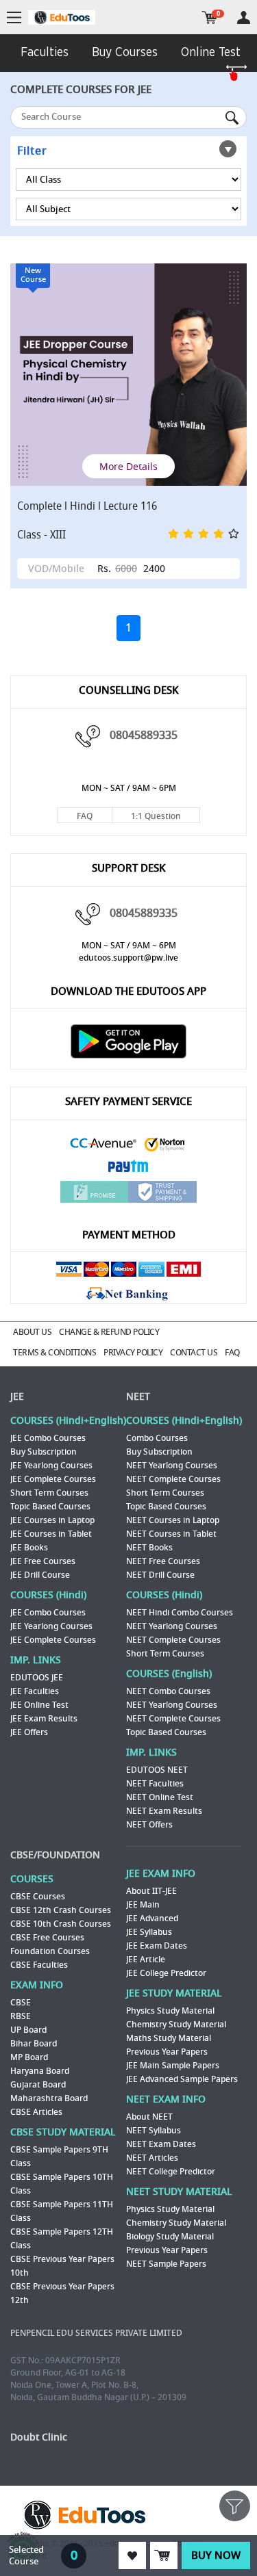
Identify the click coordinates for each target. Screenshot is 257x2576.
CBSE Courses (38, 1897)
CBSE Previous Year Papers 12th (62, 2293)
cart (209, 17)
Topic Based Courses (50, 1507)
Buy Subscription (44, 1452)
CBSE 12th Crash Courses (61, 1910)
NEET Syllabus (154, 2131)
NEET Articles (152, 2158)
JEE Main (143, 1905)
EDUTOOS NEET (157, 1770)
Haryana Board (40, 2071)
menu (14, 18)
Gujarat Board (38, 2085)
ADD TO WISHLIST (132, 2555)
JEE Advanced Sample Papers (182, 2079)
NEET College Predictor (171, 2172)
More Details (128, 466)
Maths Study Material (169, 2038)
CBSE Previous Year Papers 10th (62, 2266)
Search (233, 118)
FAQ (85, 816)
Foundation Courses (50, 1951)
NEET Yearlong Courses (172, 1466)
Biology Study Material (170, 2237)
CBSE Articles (36, 2112)
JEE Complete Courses (53, 1479)
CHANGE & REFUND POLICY (109, 1332)
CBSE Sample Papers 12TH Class (62, 2239)
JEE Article (146, 1960)
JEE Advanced (152, 1918)
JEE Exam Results (44, 1719)
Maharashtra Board (49, 2098)
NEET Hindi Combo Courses (180, 1613)
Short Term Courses (49, 1493)
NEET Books (149, 1548)
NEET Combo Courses (168, 1691)
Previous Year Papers (167, 2052)
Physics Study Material (170, 2011)
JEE (17, 1397)
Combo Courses (157, 1438)
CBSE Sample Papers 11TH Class (62, 2211)
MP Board (29, 2057)
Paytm (129, 1168)
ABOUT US (32, 1332)
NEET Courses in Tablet (171, 1534)
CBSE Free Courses (47, 1938)
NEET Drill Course (160, 1575)
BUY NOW (216, 2555)
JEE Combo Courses (48, 1438)
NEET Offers (149, 1825)
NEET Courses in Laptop (173, 1520)
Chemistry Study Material (176, 2025)
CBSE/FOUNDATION (55, 1855)
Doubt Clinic (39, 2437)
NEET (138, 1397)
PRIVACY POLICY (133, 1353)
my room (244, 17)
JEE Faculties (35, 1691)
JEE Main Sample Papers (173, 2066)
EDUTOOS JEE (37, 1678)
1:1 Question (156, 816)
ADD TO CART (164, 2555)
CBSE (21, 2003)
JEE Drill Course (40, 1575)
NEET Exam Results (164, 1811)
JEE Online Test (39, 1705)
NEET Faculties (155, 1784)
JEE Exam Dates (157, 1946)
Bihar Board (34, 2044)
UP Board (28, 2030)
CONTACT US (194, 1353)
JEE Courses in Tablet (51, 1534)
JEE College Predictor (166, 1973)
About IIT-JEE (151, 1891)
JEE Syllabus (149, 1932)
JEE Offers (29, 1732)
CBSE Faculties (39, 1965)
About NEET (149, 2117)
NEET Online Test (160, 1797)
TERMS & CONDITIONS (54, 1353)
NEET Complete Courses (173, 1479)
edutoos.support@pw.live (128, 958)
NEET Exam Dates (161, 2144)
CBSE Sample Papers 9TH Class (59, 2157)
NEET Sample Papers (166, 2264)
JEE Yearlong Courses (51, 1466)
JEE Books (29, 1548)
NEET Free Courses (163, 1561)
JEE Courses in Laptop (52, 1520)
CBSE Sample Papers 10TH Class (62, 2184)
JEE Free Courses (43, 1561)
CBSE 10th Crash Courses (61, 1924)
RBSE (21, 2016)
